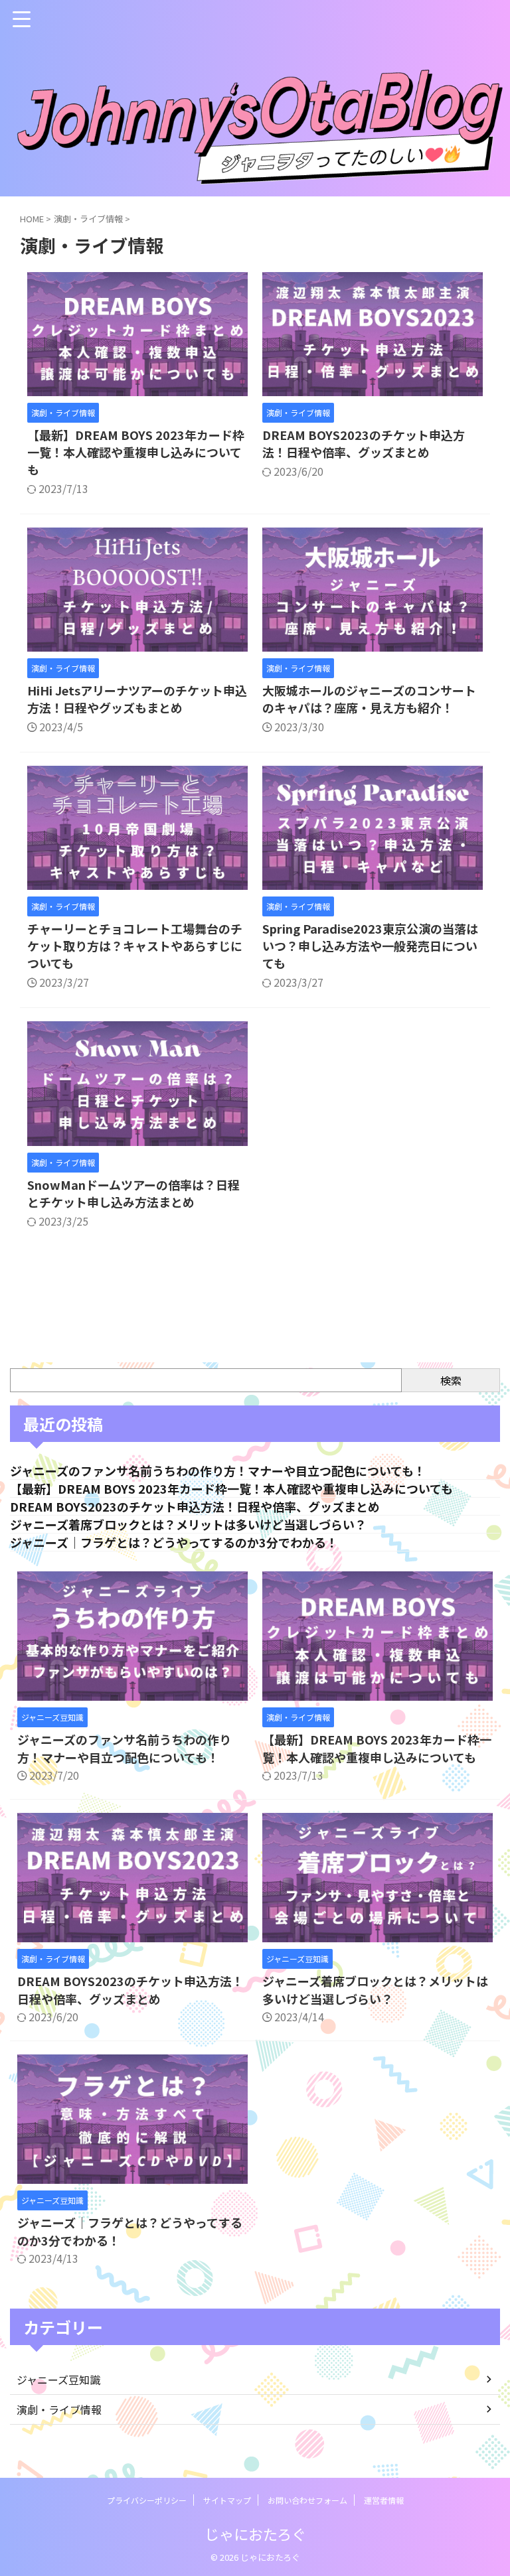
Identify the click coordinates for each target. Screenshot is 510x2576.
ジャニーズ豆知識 (58, 2380)
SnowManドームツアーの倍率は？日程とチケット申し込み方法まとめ (133, 1193)
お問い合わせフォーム (307, 2500)
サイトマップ (227, 2500)
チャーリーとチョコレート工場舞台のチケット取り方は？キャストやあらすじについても (135, 946)
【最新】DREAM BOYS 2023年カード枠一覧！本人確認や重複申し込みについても (136, 452)
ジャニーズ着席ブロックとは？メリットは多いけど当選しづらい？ (188, 1524)
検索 (451, 1380)
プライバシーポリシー (147, 2500)
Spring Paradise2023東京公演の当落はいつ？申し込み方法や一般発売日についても (370, 946)
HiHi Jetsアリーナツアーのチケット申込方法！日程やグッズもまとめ (137, 699)
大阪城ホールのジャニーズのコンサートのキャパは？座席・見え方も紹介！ (369, 699)
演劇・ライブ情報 (59, 2409)
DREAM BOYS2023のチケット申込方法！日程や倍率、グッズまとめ (364, 443)
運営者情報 (384, 2500)
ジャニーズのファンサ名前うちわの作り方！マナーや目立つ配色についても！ (218, 1470)
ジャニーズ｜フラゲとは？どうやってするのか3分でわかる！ (174, 1542)
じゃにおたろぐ (255, 2534)
